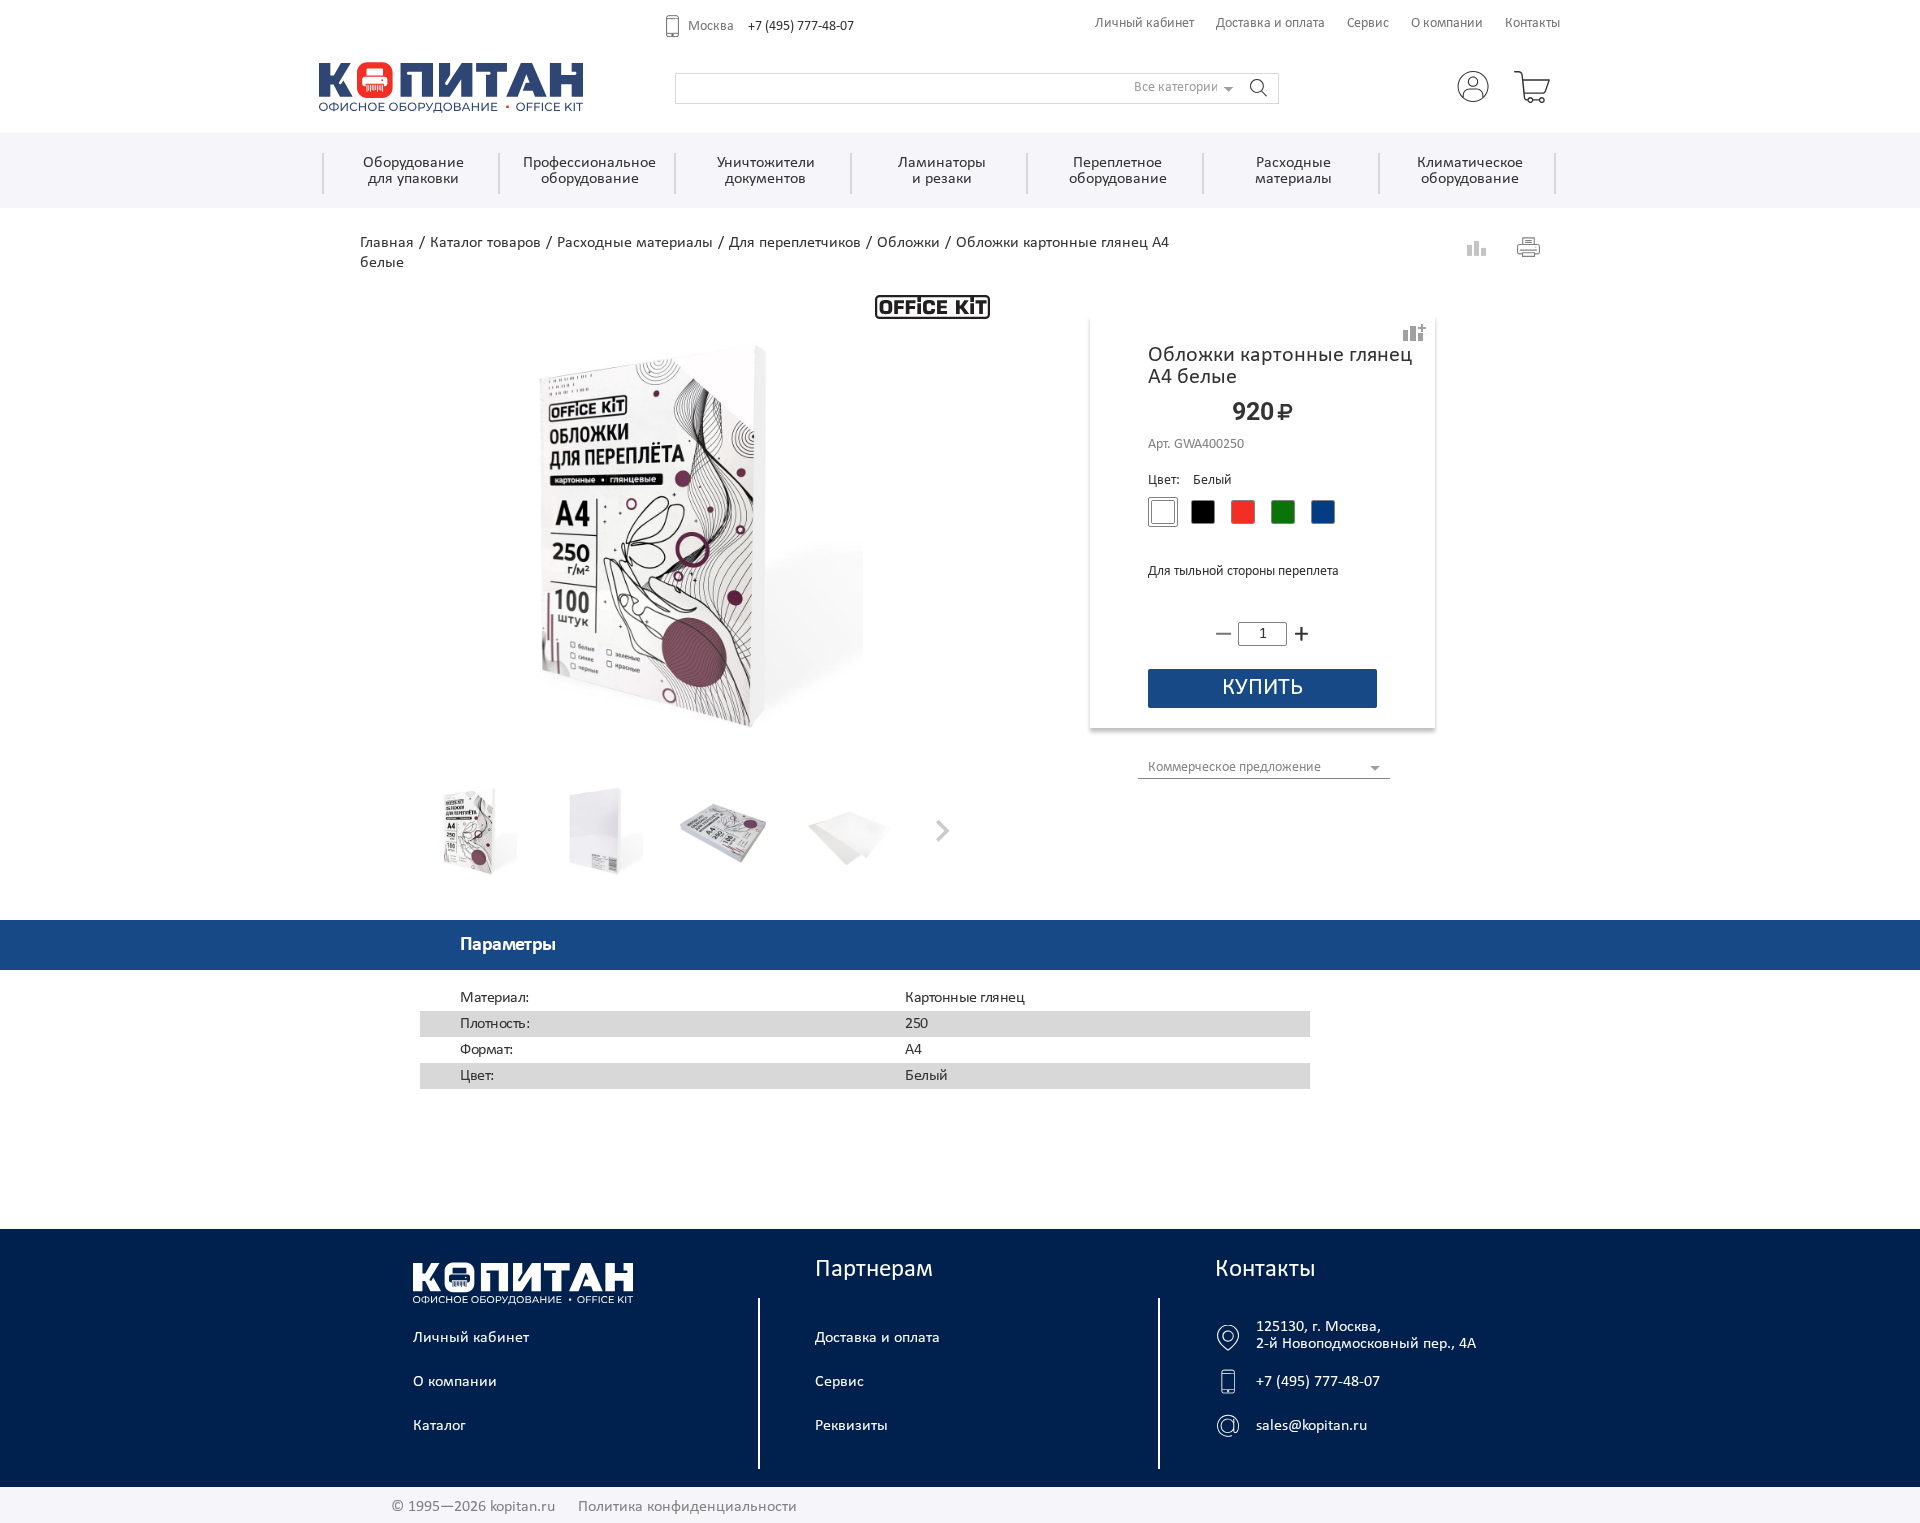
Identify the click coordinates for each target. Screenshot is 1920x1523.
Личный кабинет (1144, 23)
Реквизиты (851, 1426)
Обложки (908, 243)
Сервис (1368, 23)
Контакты (1532, 23)
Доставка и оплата (1270, 23)
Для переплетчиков (795, 243)
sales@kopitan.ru (1311, 1426)
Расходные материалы (635, 243)
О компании (1447, 23)
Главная (387, 243)
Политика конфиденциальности (687, 1507)
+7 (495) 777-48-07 (801, 26)
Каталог (439, 1426)
